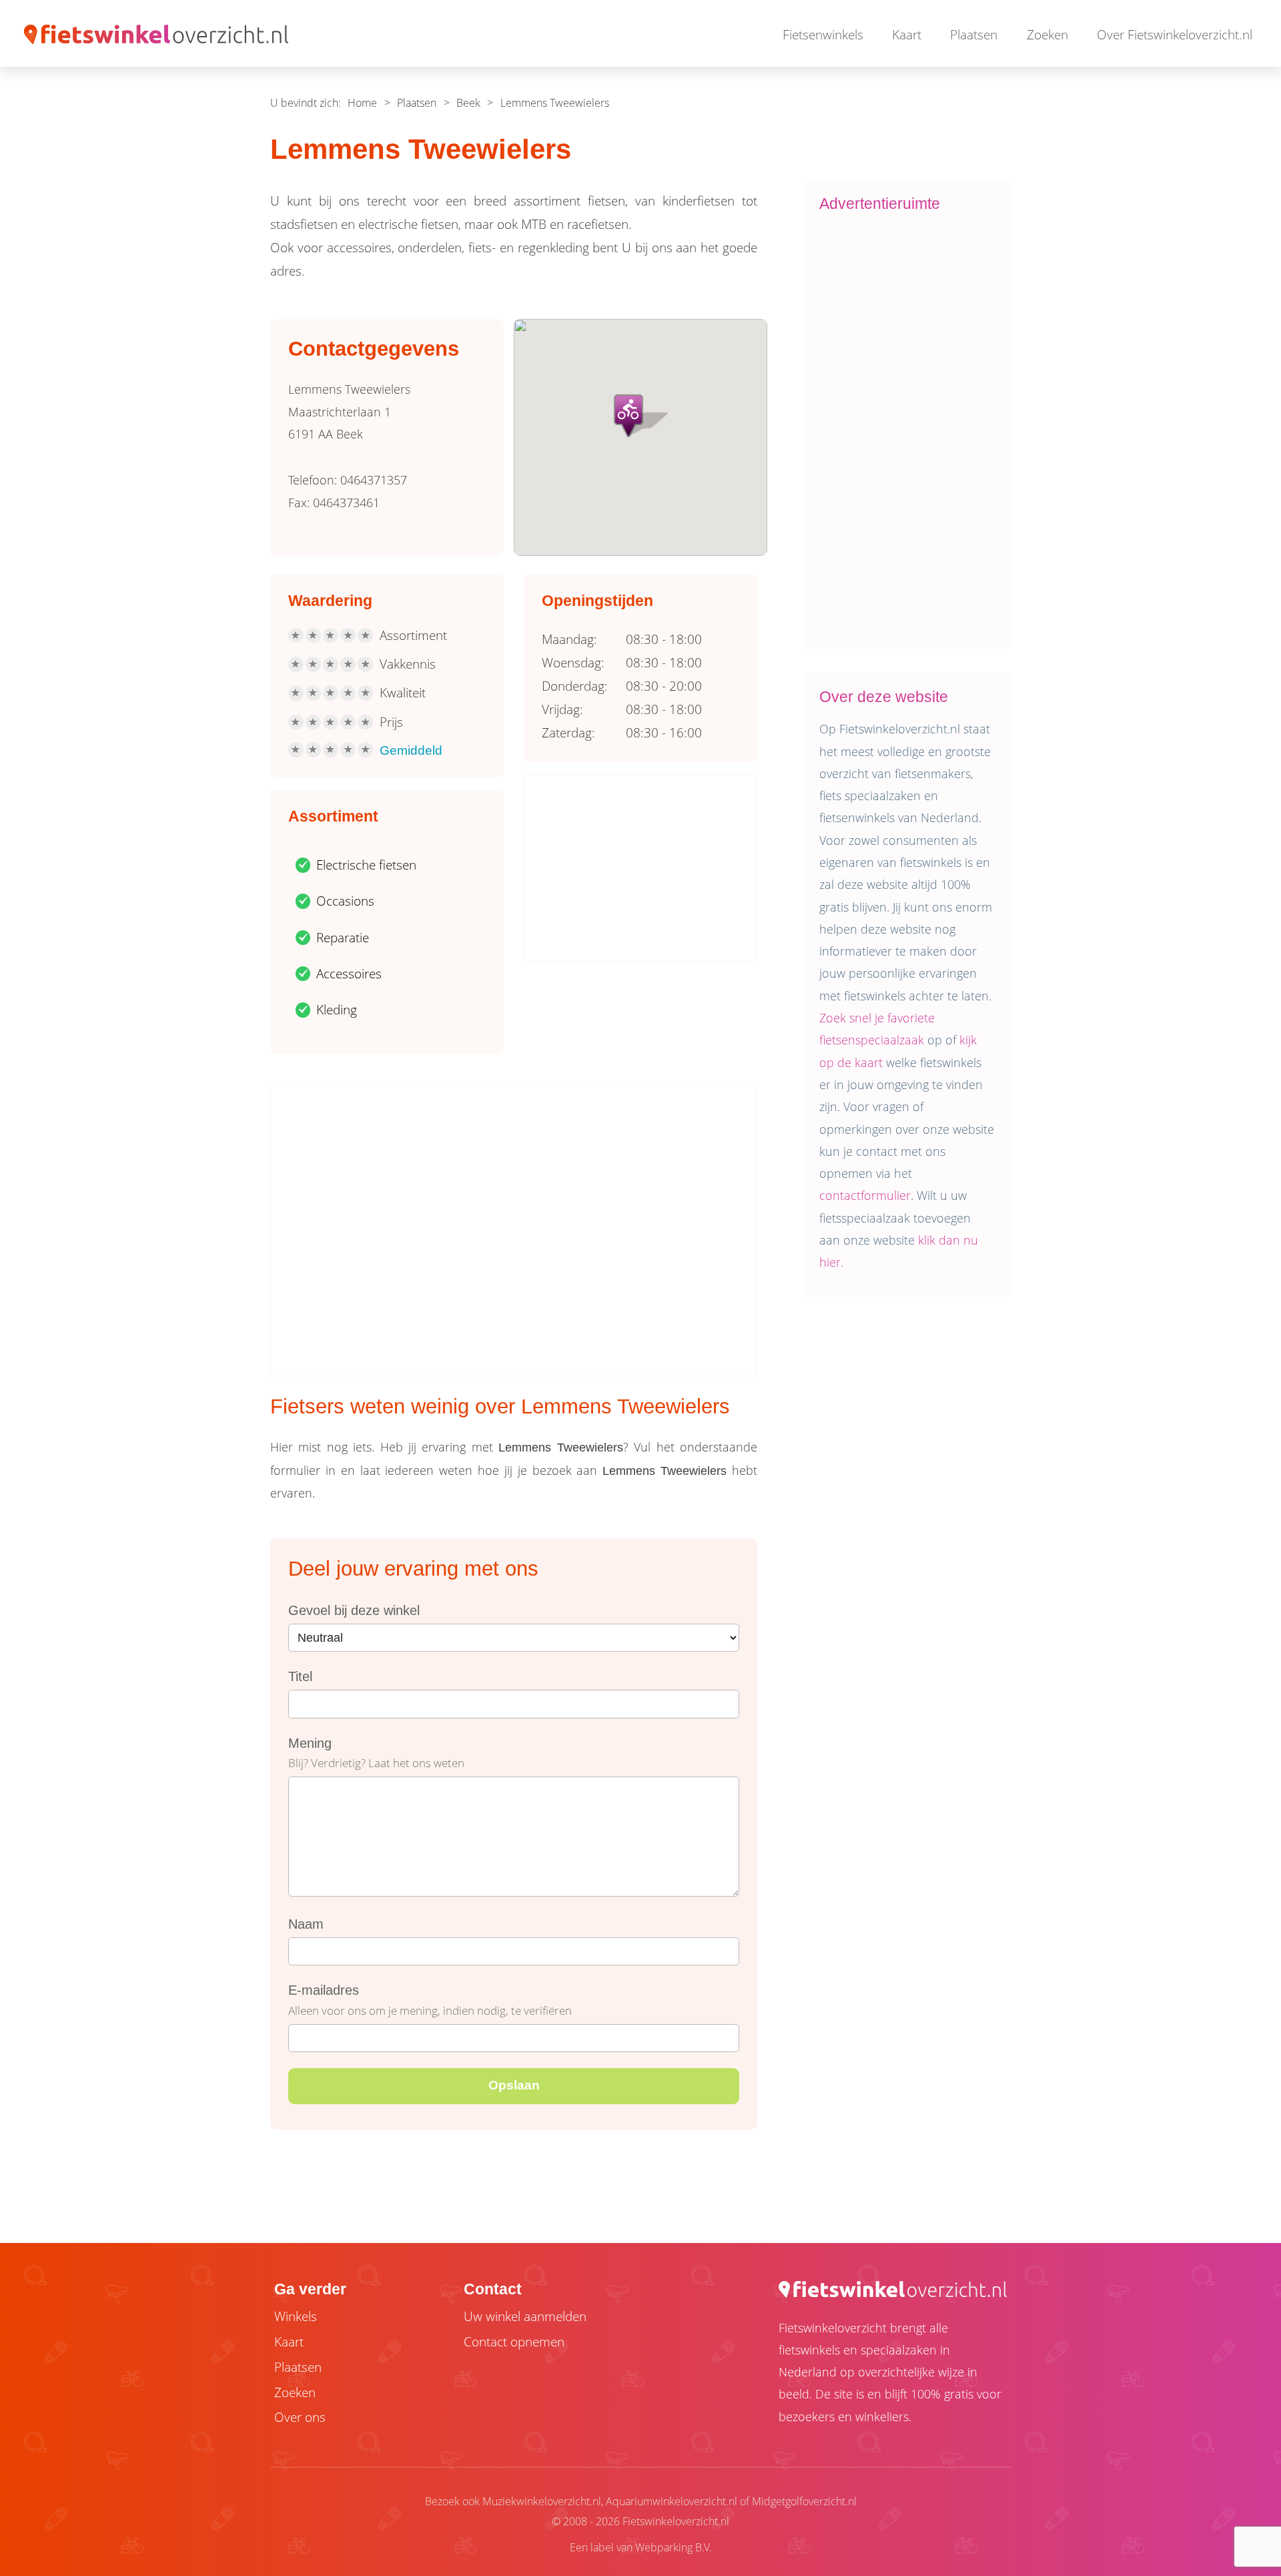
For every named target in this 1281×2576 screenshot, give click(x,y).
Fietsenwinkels (823, 35)
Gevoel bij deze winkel (354, 1610)
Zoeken (1047, 35)
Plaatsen (974, 35)
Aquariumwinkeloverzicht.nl (672, 2501)
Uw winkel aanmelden (525, 2316)
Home (362, 103)
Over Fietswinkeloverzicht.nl (1175, 35)
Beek (468, 103)
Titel (300, 1676)
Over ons (300, 2417)
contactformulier (865, 1195)
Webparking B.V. (674, 2547)
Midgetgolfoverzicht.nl (804, 2501)
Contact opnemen (514, 2342)
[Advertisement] (641, 869)
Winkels (296, 2316)
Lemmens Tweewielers (555, 103)
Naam (306, 1924)
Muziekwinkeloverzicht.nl (542, 2501)
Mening (310, 1743)
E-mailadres (324, 1990)
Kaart (907, 35)
